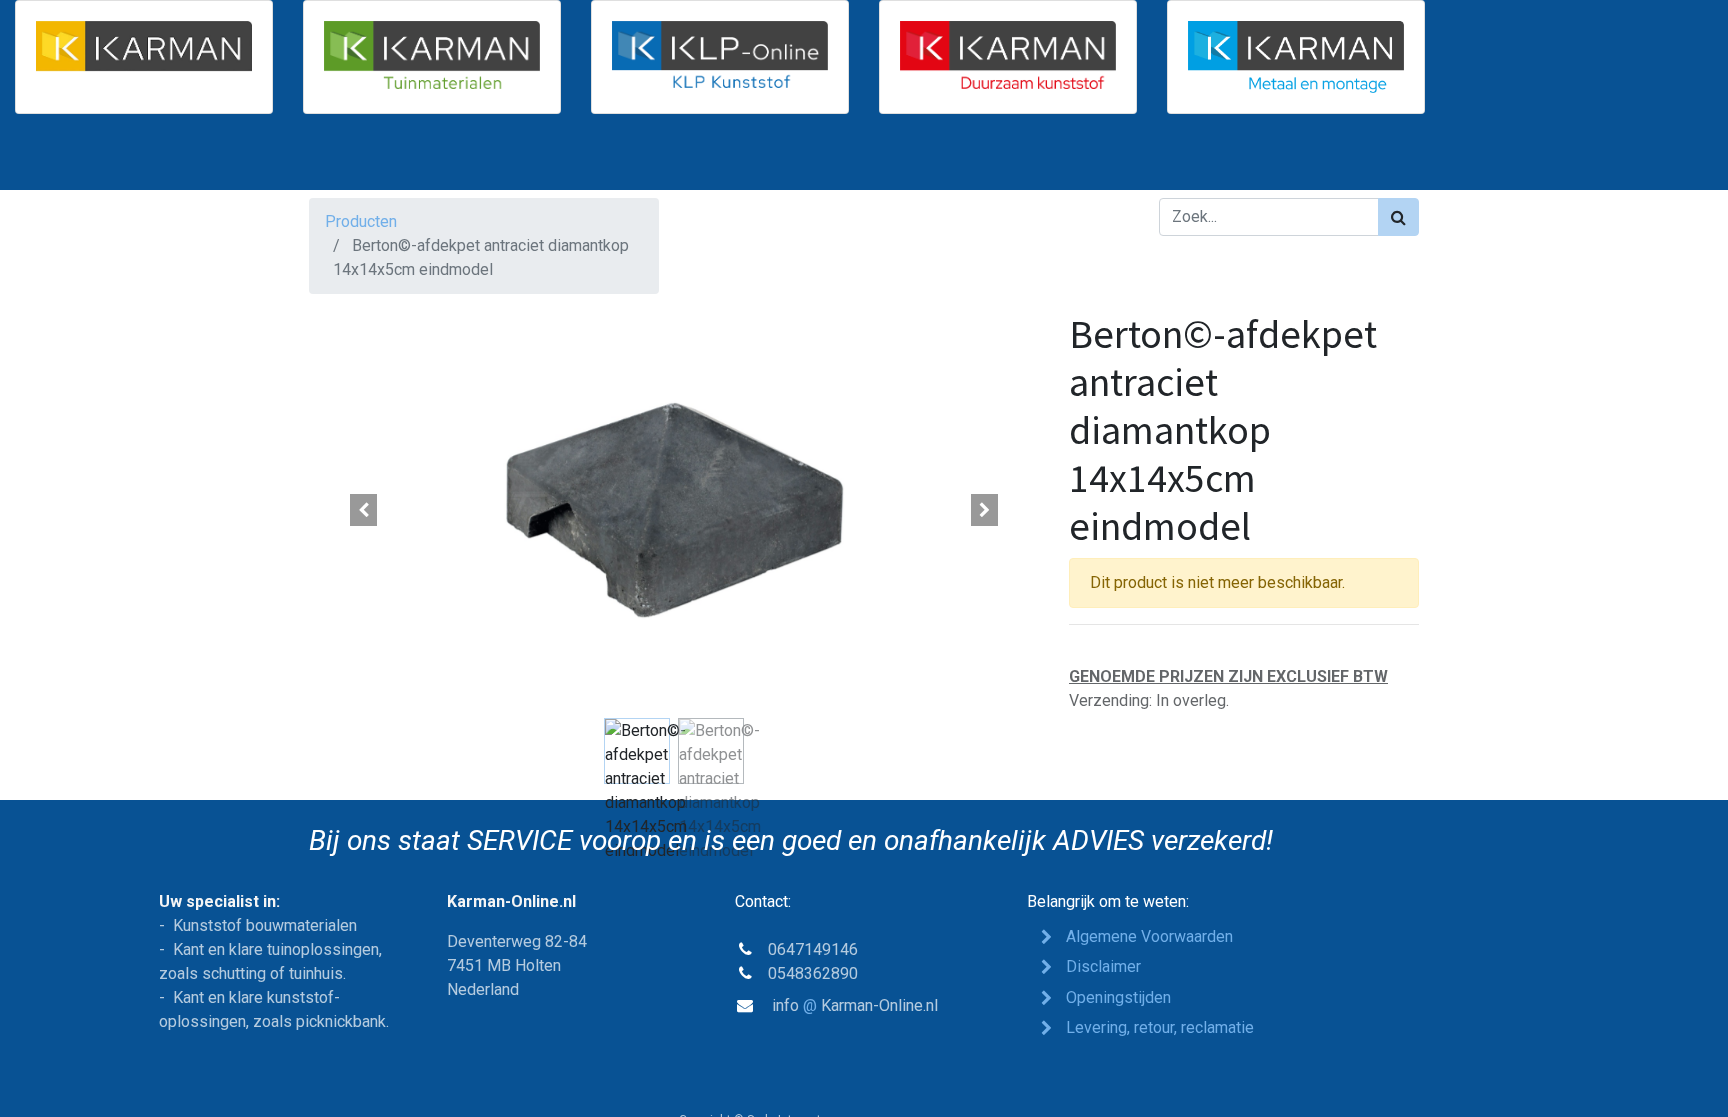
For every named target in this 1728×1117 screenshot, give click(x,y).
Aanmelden (1364, 160)
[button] (364, 510)
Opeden (1118, 997)
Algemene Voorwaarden (1149, 936)
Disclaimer (1103, 966)
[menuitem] (362, 160)
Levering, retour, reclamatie (1162, 1027)
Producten (361, 221)
